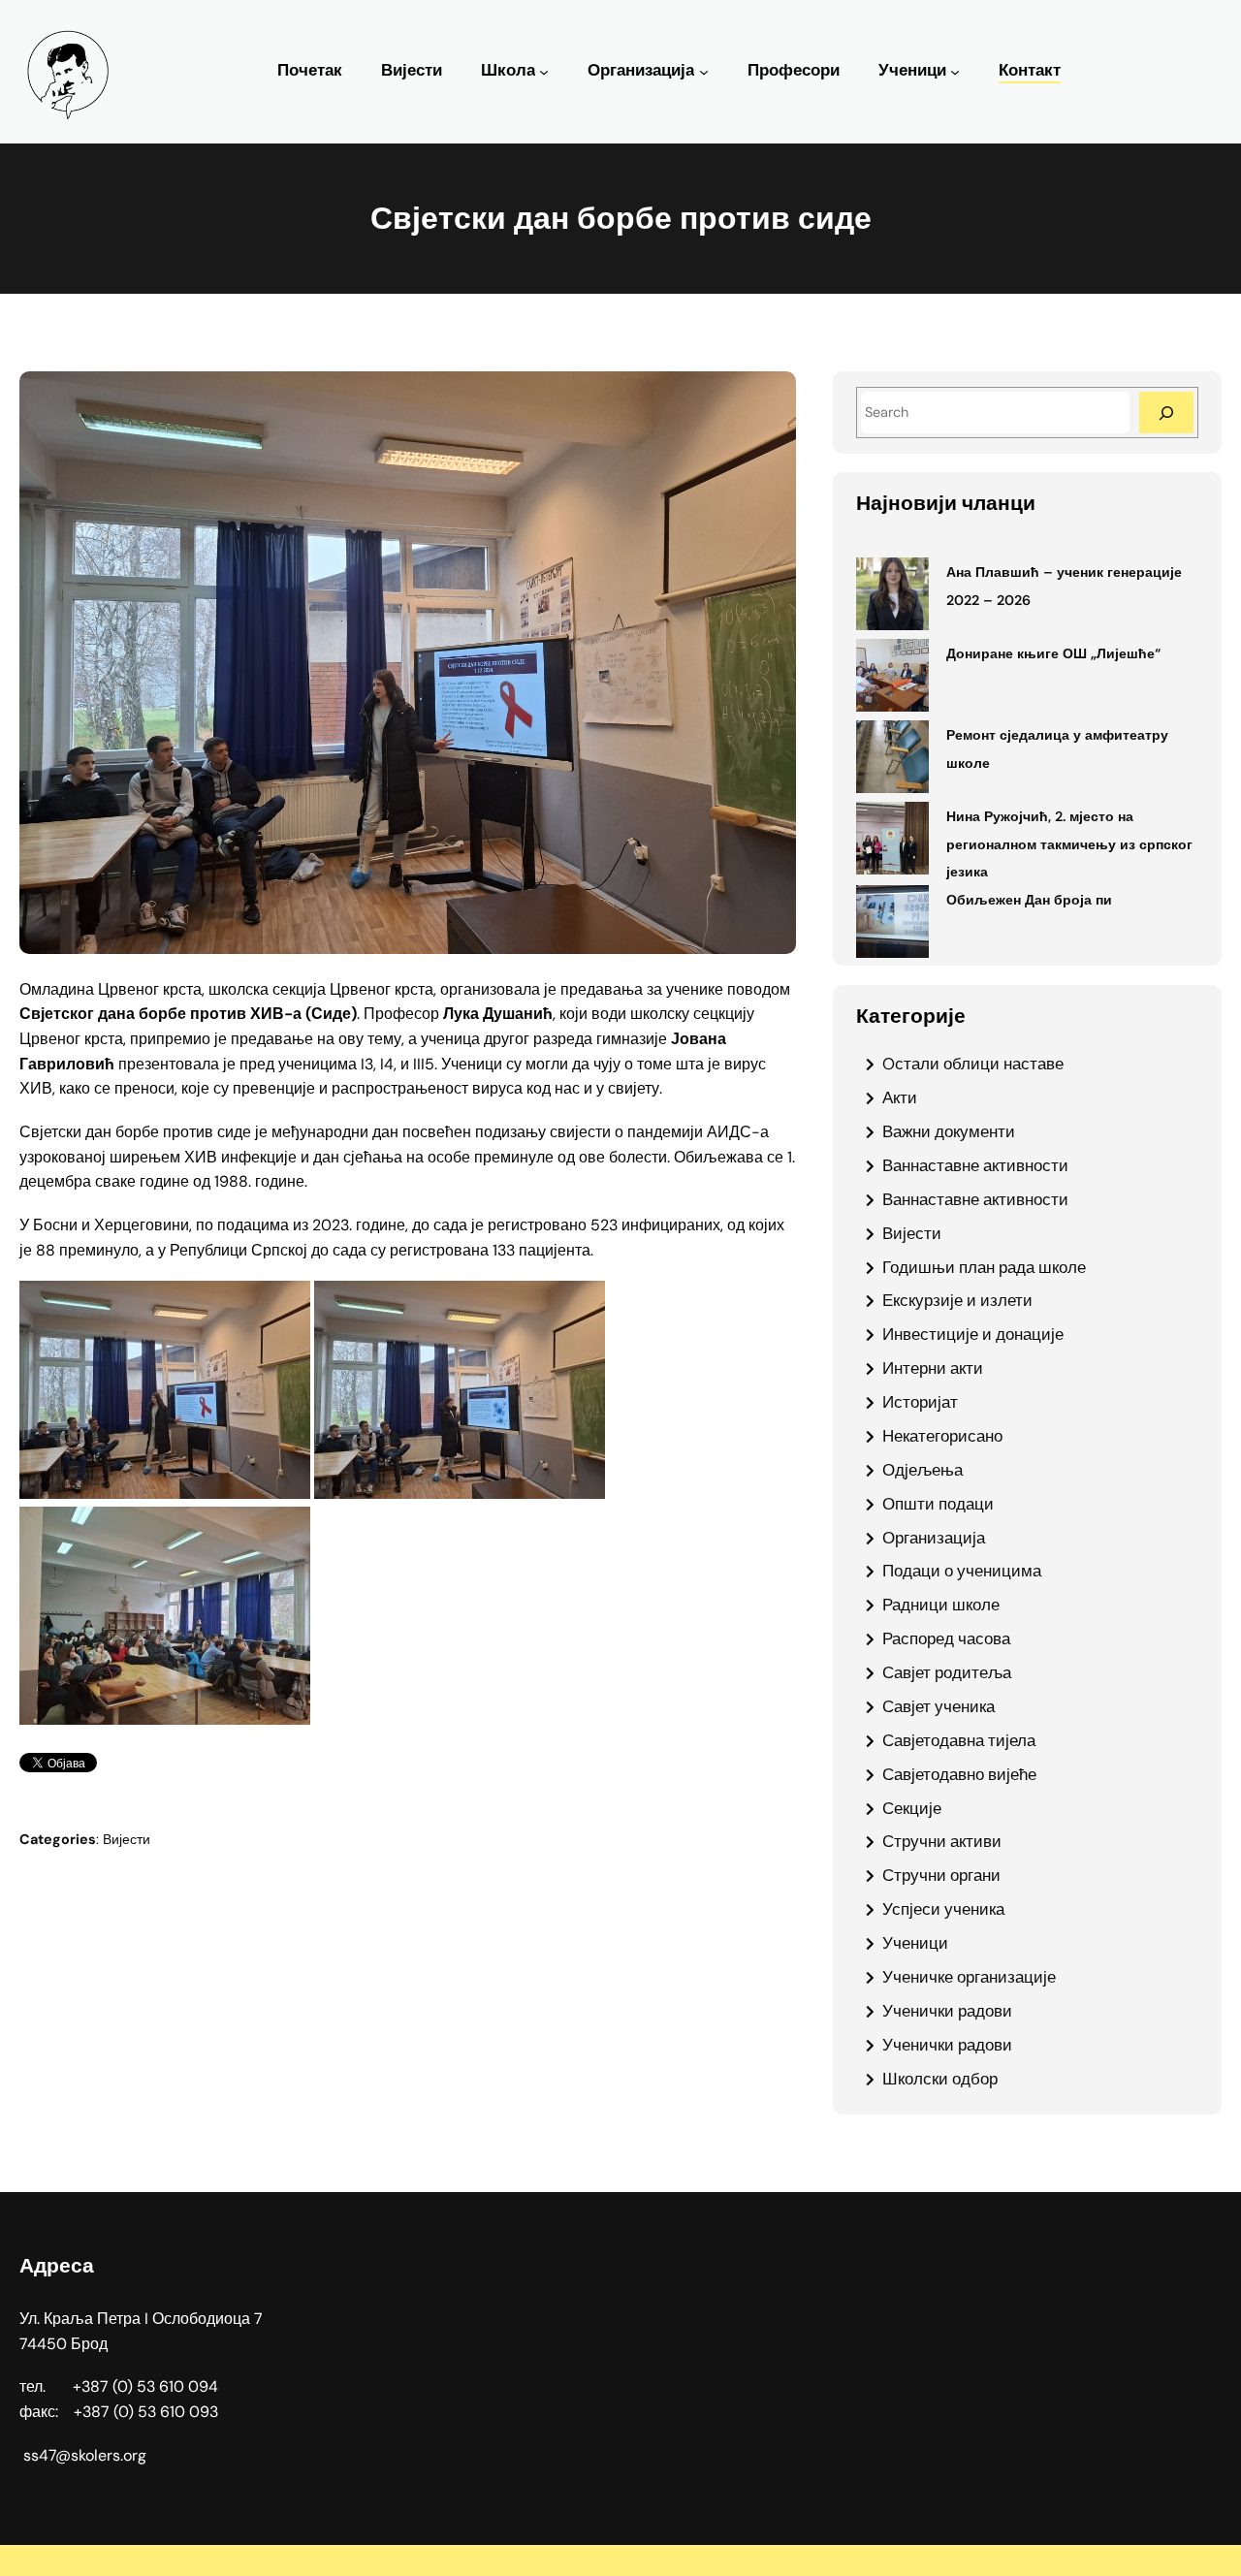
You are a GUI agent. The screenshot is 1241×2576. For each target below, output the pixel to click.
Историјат (920, 1402)
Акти (900, 1097)
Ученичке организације (969, 1977)
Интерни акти (933, 1368)
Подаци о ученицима (962, 1571)
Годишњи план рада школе (984, 1267)
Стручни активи (942, 1841)
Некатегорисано (942, 1436)
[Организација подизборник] (704, 72)
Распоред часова (946, 1638)
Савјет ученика (939, 1706)
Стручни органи (941, 1875)
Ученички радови (947, 2011)
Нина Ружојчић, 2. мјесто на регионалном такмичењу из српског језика (1069, 844)
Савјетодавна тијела (959, 1740)
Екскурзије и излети (957, 1300)
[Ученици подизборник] (955, 72)
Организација (641, 70)
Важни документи (949, 1131)
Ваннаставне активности (975, 1165)
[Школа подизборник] (544, 72)
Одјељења (923, 1470)
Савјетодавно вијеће (959, 1774)
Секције (912, 1808)
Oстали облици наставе (973, 1064)
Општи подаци (938, 1504)
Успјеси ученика (943, 1909)
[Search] (1166, 413)
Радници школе (941, 1605)
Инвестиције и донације (973, 1334)
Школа (508, 70)
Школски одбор (940, 2079)
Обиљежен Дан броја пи (1029, 900)
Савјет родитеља (947, 1672)
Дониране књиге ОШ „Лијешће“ (1053, 653)
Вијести (127, 1839)
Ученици (912, 70)
